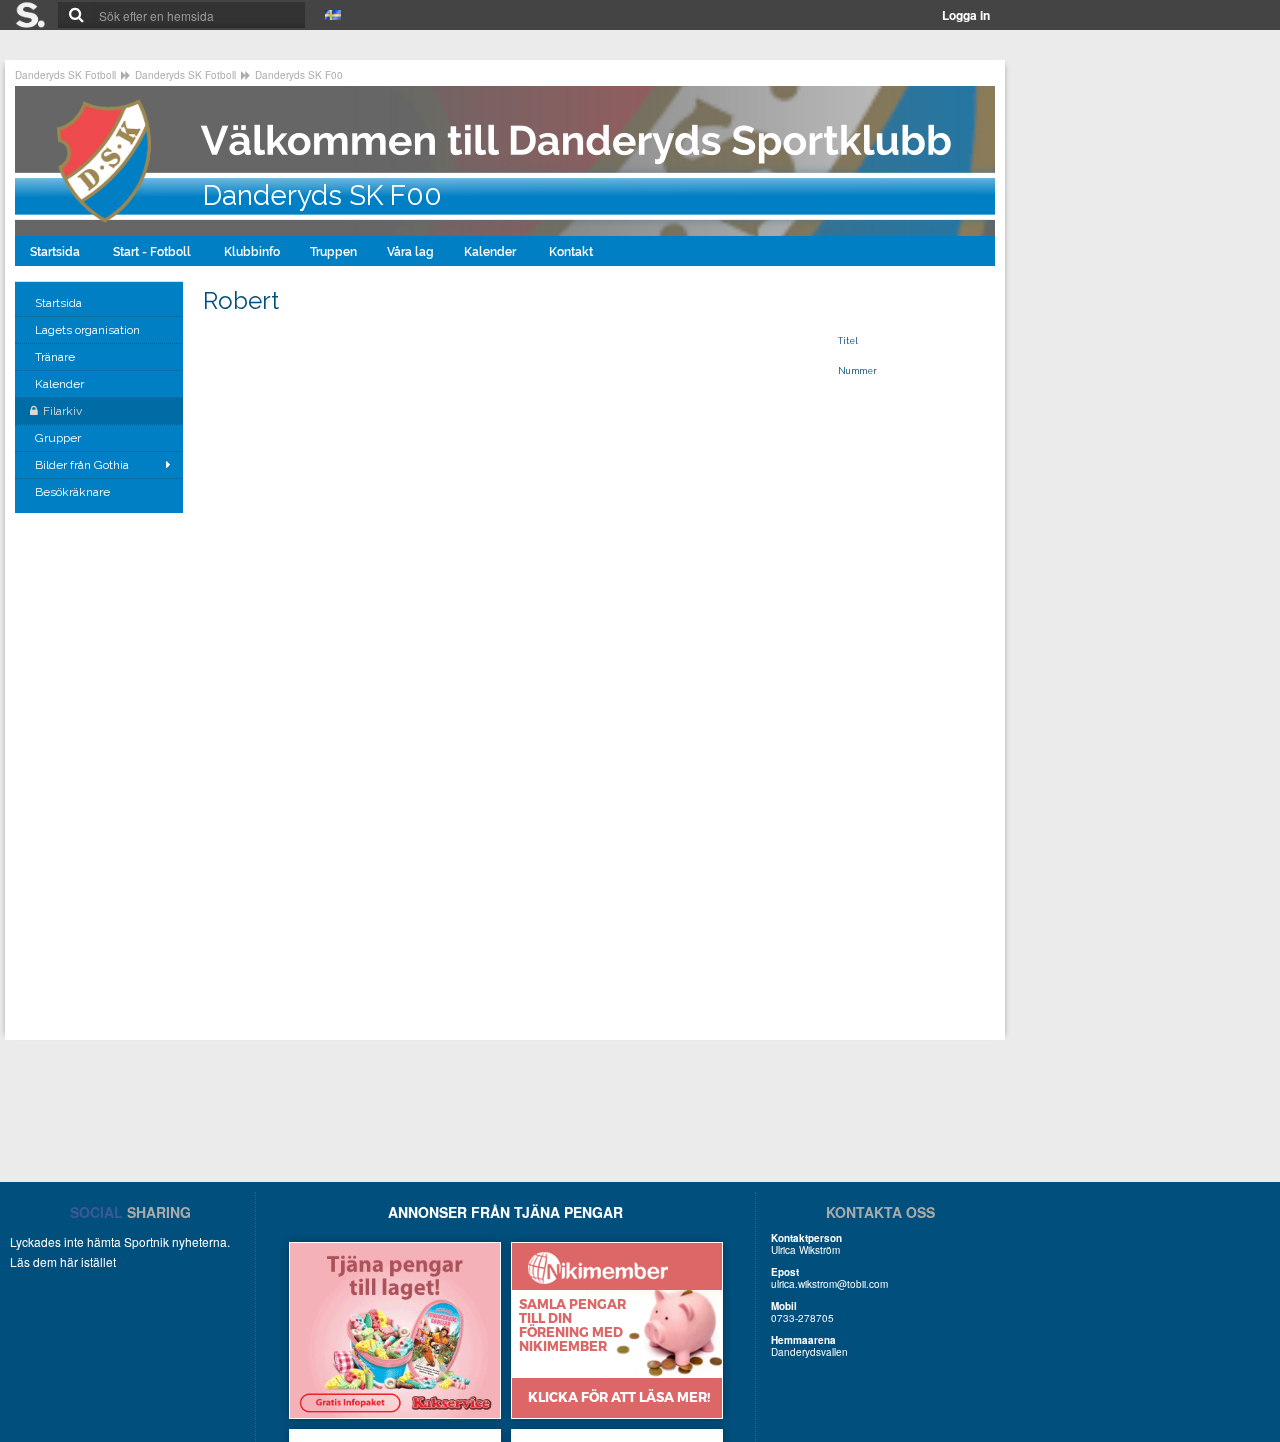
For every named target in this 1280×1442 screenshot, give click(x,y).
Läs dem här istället (63, 1261)
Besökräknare (74, 492)
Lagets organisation (89, 330)
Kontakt (572, 252)
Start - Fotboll (153, 252)
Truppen (333, 252)
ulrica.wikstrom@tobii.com (829, 1284)
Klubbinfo (252, 252)
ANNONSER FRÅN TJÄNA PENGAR (505, 1212)
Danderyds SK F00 (299, 75)
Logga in (966, 15)
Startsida (56, 252)
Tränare (56, 357)
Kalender (491, 252)
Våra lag (410, 252)
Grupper (59, 438)
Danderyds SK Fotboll (65, 75)
